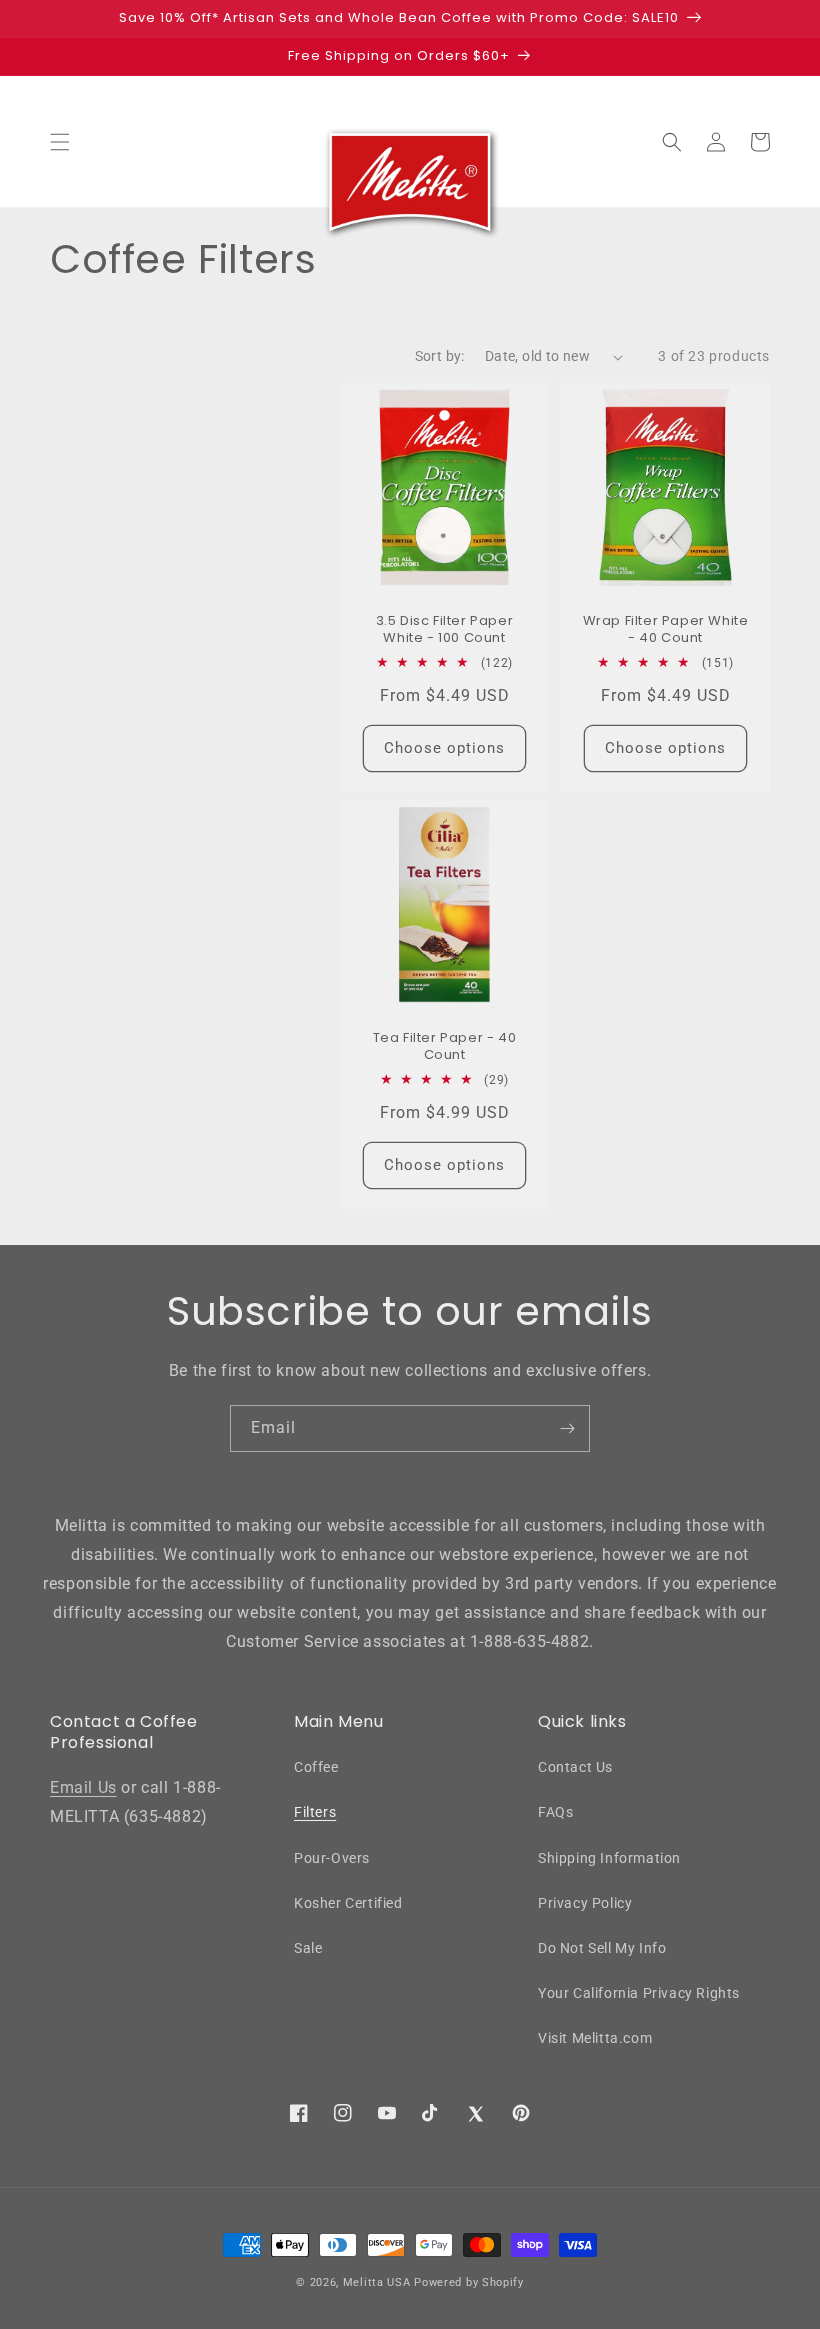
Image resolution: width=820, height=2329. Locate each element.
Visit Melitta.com (595, 2038)
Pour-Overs (332, 1858)
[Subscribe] (567, 1428)
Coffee (316, 1767)
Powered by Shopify (469, 2282)
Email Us (83, 1787)
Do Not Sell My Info (602, 1948)
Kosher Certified (348, 1903)
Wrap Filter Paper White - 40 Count (666, 630)
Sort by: (440, 356)
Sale (308, 1948)
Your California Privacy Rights (639, 1993)
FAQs (555, 1812)
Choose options (444, 748)
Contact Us (575, 1767)
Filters (315, 1812)
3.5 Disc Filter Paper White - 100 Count (445, 630)
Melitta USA (377, 2282)
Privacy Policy (585, 1903)
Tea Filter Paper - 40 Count (445, 1047)
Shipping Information (609, 1858)
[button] (60, 142)
